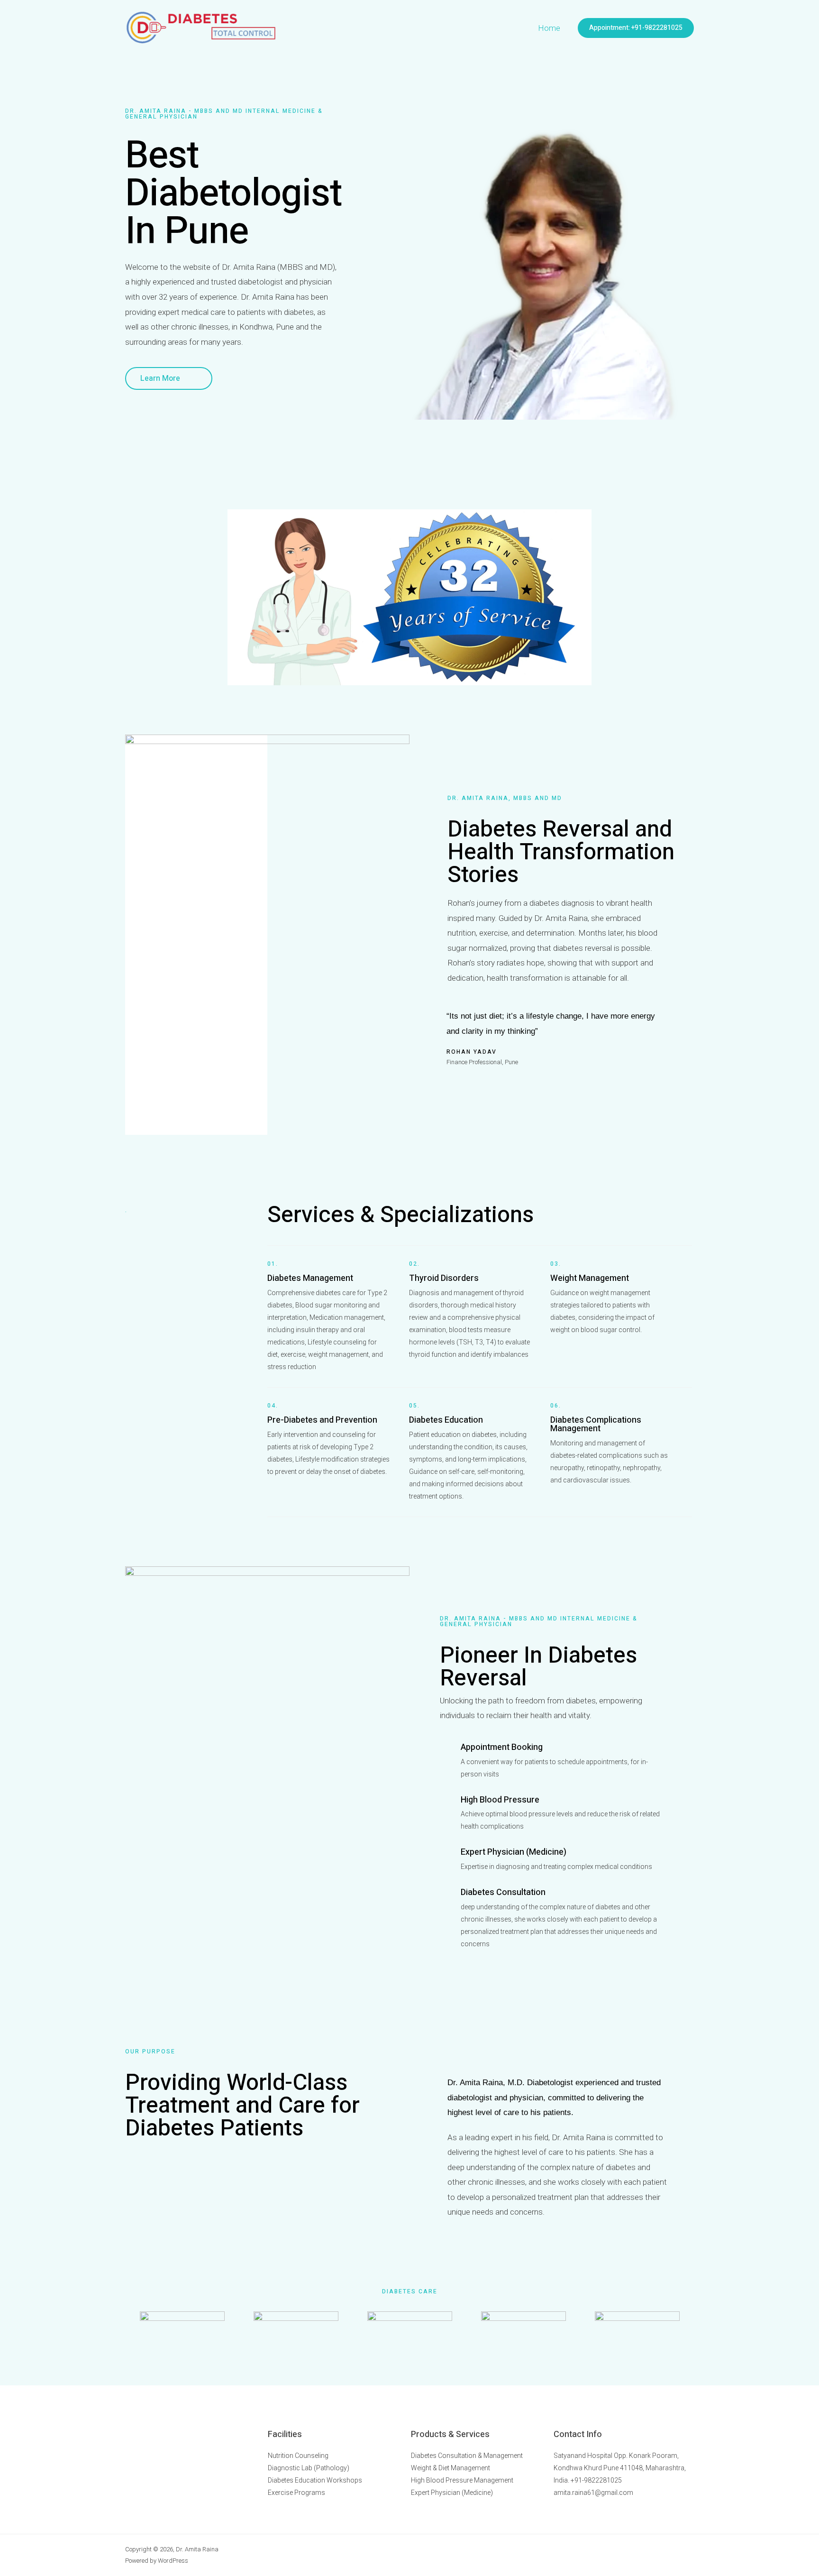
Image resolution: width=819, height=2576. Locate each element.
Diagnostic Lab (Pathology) (309, 2468)
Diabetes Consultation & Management (467, 2456)
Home (549, 28)
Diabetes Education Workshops (315, 2480)
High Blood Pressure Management (462, 2480)
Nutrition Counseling (298, 2456)
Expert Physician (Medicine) (452, 2493)
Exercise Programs (296, 2493)
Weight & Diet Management (450, 2468)
